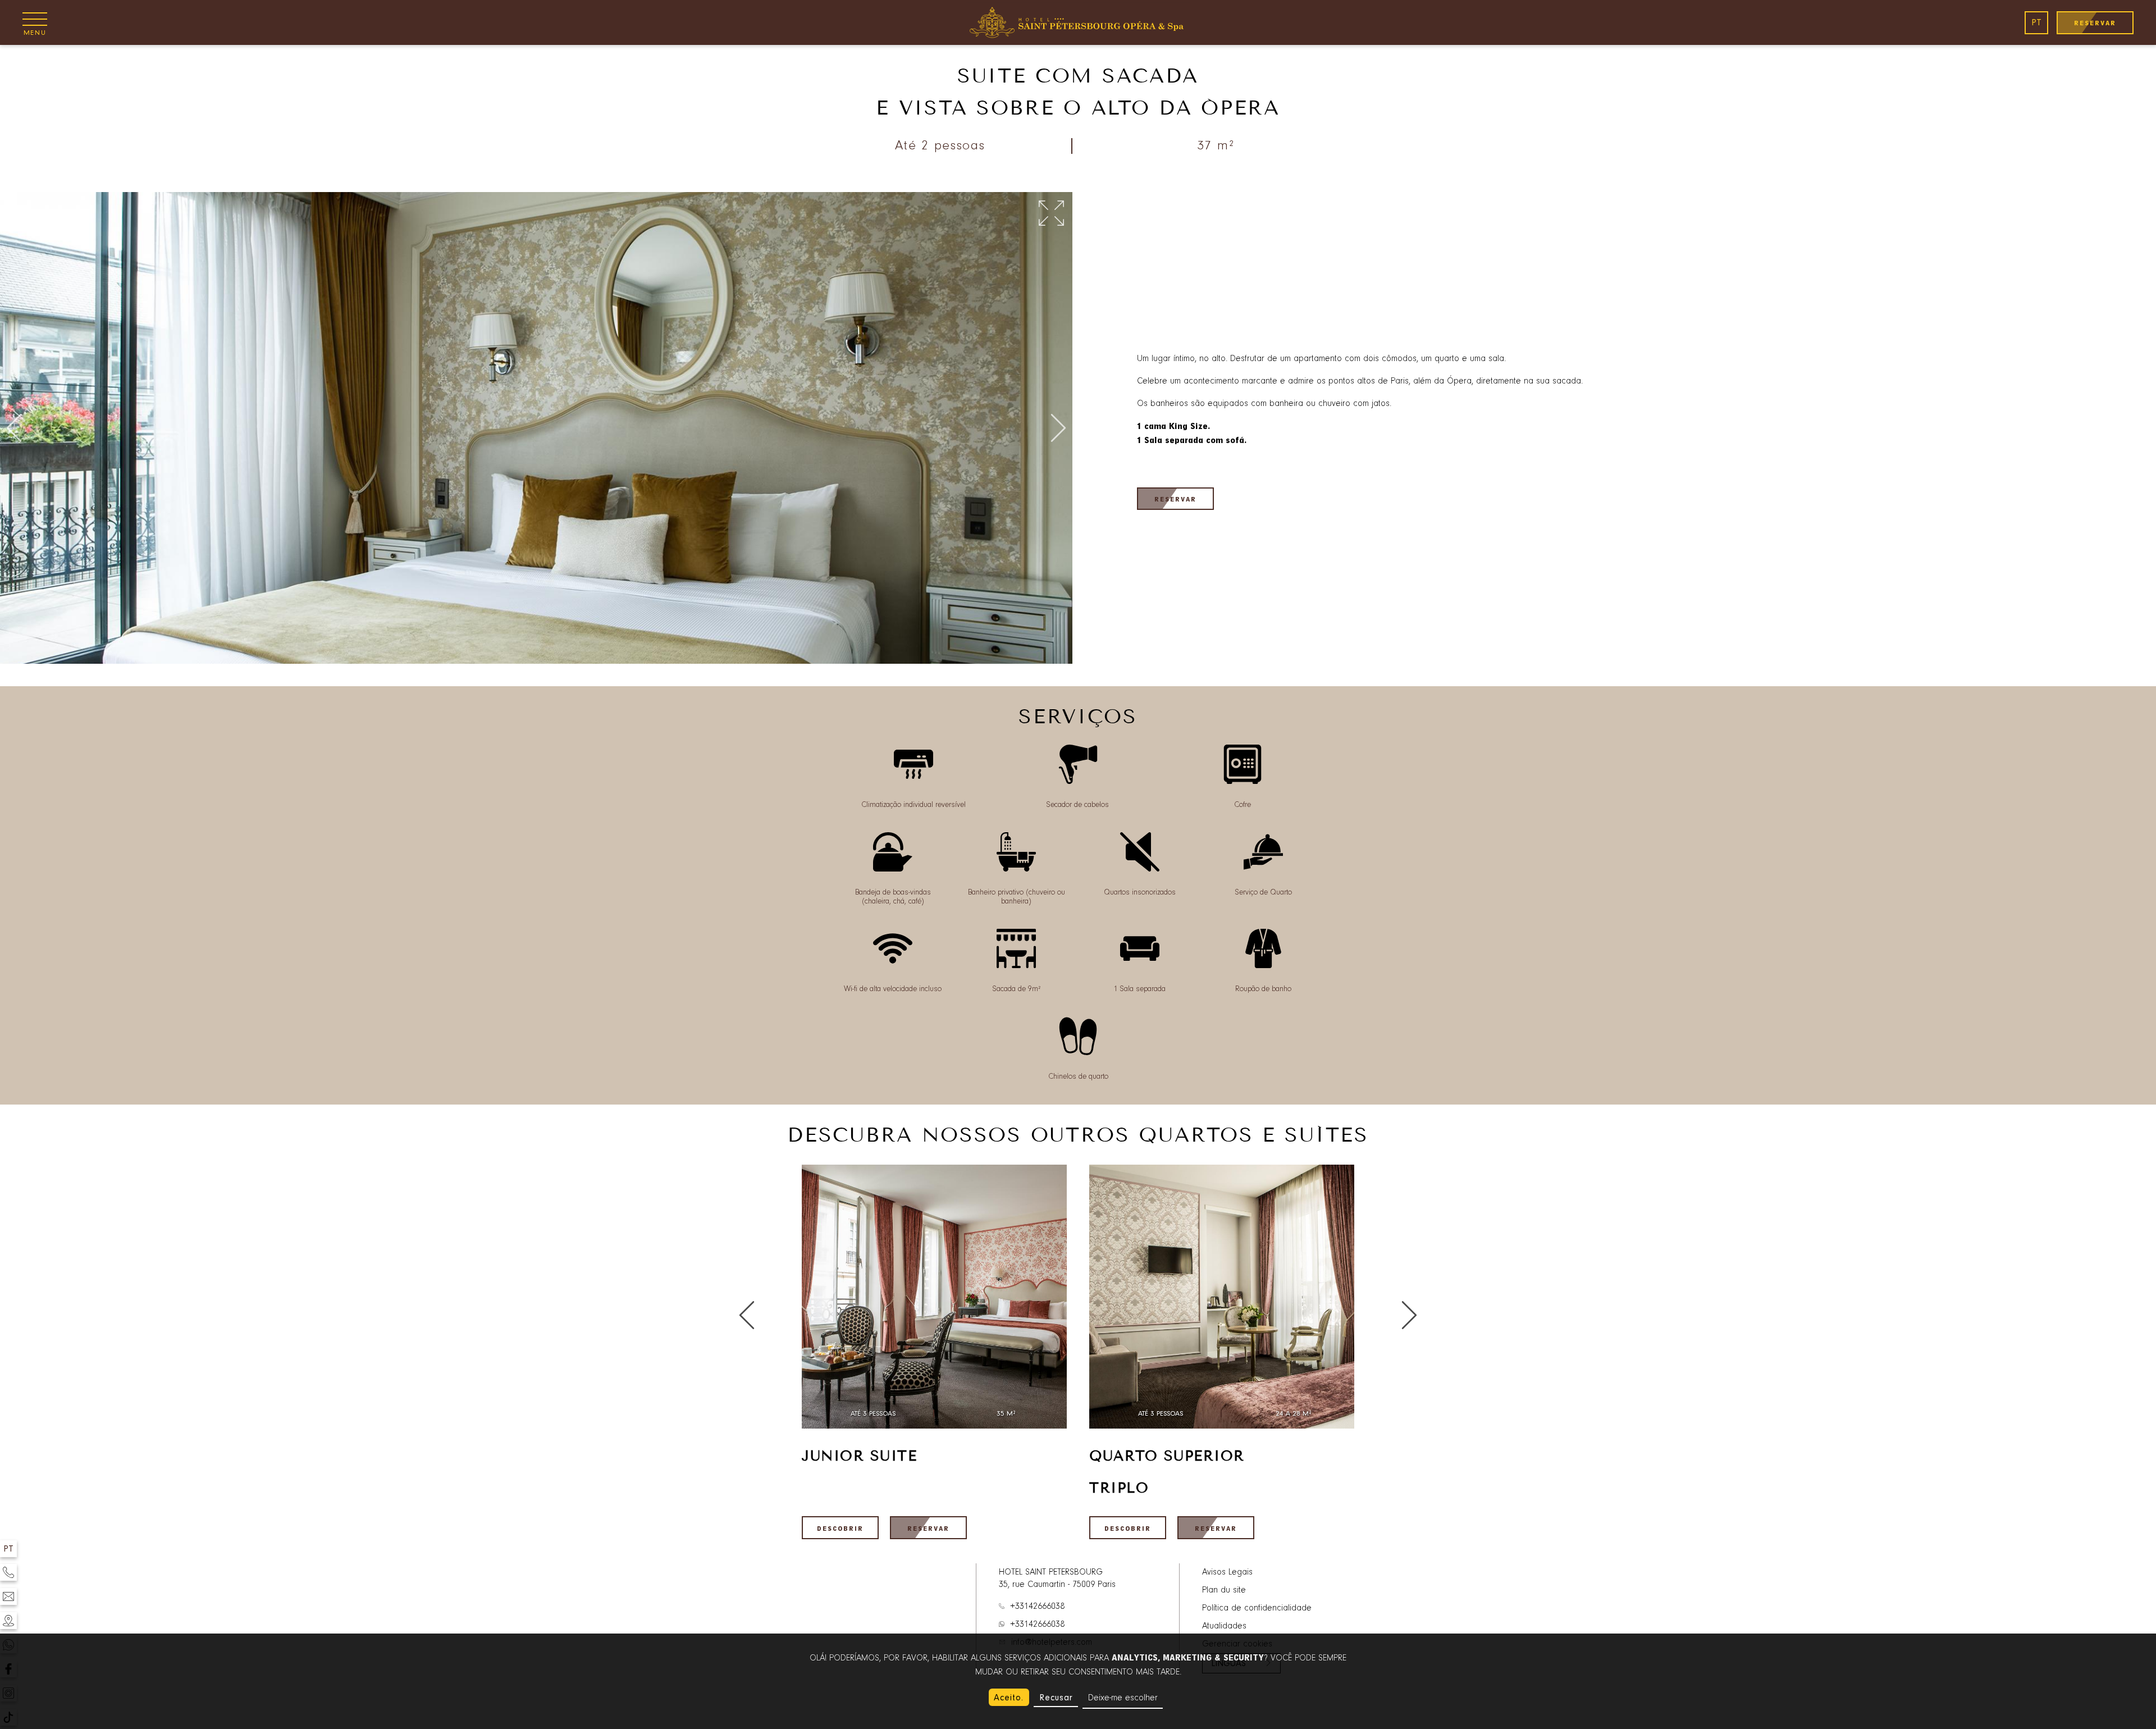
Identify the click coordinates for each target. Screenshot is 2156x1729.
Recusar (1056, 1698)
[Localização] (8, 1621)
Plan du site (1224, 1590)
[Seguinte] (1058, 429)
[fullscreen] (1051, 214)
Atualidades (1224, 1626)
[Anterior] (14, 429)
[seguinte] (747, 1316)
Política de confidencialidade (1257, 1608)
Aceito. (1009, 1698)
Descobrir (840, 1529)
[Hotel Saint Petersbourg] (1078, 22)
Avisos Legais (1227, 1572)
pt (2036, 22)
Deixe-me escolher (1123, 1698)
